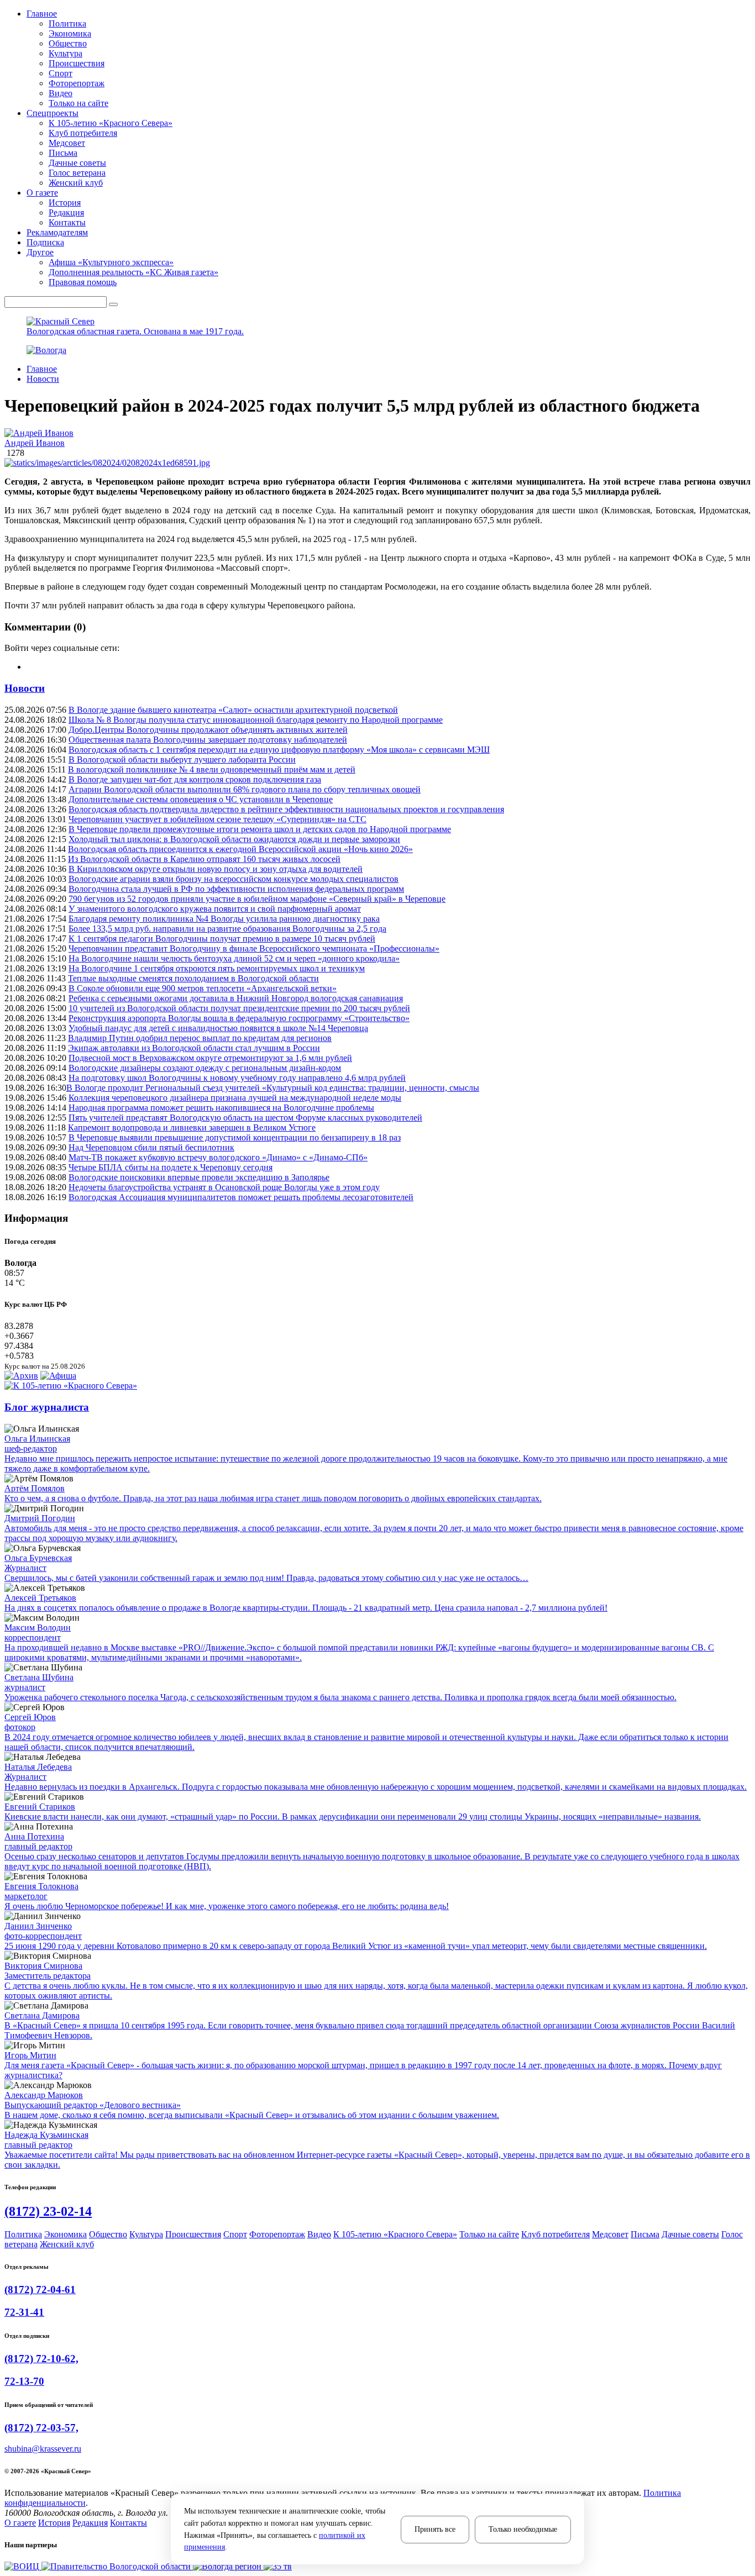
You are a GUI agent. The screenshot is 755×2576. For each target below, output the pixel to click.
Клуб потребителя (83, 133)
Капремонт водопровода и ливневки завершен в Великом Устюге (192, 1127)
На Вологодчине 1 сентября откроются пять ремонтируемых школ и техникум (217, 968)
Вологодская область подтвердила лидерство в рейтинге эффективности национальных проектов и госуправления (286, 809)
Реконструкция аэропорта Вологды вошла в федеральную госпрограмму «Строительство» (239, 1018)
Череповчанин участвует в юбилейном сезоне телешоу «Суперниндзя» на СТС (217, 819)
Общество (68, 43)
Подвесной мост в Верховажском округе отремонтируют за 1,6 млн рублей (210, 1058)
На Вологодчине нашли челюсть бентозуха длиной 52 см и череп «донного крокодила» (234, 958)
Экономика (70, 33)
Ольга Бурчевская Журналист (38, 1563)
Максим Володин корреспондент (38, 1633)
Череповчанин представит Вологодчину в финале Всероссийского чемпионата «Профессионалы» (254, 948)
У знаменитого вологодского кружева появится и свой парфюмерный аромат (215, 909)
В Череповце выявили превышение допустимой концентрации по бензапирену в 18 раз (235, 1137)
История (65, 203)
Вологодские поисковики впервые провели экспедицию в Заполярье (199, 1177)
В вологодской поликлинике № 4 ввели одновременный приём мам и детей (212, 769)
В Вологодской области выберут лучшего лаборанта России (182, 759)
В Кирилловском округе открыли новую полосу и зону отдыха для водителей (216, 869)
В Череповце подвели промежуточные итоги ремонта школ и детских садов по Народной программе (260, 829)
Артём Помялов (35, 1488)
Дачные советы (77, 163)
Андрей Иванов (35, 443)
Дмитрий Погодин (40, 1518)
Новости (43, 379)
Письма (63, 153)
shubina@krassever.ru (43, 2449)
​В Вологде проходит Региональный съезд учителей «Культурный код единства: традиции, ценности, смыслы (273, 1088)
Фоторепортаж (77, 83)
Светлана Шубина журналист (39, 1682)
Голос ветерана (77, 173)
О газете (20, 2523)
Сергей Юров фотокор (30, 1722)
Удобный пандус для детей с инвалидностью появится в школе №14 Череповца (218, 1028)
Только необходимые (523, 2529)
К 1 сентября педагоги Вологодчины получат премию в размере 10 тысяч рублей (222, 939)
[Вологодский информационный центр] (23, 2566)
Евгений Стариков (40, 1807)
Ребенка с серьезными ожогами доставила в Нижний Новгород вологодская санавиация (236, 998)
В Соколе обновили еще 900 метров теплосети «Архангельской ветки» (203, 988)
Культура (65, 53)
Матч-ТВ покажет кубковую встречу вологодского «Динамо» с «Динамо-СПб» (218, 1157)
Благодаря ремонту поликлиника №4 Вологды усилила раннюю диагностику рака (224, 919)
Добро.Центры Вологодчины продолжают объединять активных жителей (208, 730)
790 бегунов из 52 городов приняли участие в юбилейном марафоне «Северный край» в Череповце (257, 899)
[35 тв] (278, 2566)
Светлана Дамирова (42, 2015)
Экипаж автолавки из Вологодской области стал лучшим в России (194, 1048)
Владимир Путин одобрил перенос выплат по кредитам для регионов (200, 1038)
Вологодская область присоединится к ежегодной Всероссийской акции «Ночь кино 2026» (240, 849)
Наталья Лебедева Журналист (38, 1772)
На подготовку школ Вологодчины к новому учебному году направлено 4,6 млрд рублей (237, 1078)
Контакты (67, 222)
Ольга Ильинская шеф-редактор (37, 1444)
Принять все (435, 2529)
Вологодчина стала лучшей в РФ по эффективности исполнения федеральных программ (236, 889)
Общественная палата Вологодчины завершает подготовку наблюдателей (208, 740)
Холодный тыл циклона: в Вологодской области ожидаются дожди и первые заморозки (234, 839)
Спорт (61, 73)
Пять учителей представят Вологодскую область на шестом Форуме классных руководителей (245, 1118)
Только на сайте (78, 103)
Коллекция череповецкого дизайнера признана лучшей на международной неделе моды (235, 1098)
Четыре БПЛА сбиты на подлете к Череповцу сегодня (171, 1167)
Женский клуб (76, 183)
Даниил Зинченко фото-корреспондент (43, 1931)
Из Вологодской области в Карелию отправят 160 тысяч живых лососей (204, 859)
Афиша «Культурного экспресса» (111, 262)
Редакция (66, 212)
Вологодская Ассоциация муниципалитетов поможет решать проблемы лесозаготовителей (241, 1197)
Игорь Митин (30, 2055)
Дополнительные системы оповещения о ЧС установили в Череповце (201, 799)
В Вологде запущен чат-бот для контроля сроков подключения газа (195, 779)
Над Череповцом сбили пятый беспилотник (151, 1147)
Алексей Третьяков (40, 1598)
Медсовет (67, 143)
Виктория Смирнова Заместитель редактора (48, 1971)
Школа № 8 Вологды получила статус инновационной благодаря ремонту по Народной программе (256, 720)
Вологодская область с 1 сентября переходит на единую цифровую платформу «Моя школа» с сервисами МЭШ (279, 750)
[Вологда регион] (228, 2566)
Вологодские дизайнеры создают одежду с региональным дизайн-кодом (205, 1068)
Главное (42, 369)
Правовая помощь (83, 282)
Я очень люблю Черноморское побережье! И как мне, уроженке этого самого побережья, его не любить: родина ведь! (227, 1906)
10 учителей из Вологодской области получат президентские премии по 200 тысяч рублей (239, 1008)
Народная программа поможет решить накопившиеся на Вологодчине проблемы (221, 1108)
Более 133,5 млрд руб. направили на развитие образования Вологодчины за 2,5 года (227, 929)
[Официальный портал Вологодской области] (117, 2566)
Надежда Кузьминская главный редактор (46, 2140)
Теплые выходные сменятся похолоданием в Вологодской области (193, 978)
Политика (67, 23)
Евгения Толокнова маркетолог (41, 1891)
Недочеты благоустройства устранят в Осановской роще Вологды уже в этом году (224, 1187)
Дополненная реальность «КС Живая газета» (133, 272)
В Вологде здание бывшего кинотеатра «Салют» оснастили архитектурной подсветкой (233, 710)
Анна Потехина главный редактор (38, 1841)
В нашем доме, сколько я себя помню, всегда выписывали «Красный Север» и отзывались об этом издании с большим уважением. (252, 2115)
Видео (61, 93)
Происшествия (77, 63)
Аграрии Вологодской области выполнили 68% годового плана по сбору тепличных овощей (245, 789)
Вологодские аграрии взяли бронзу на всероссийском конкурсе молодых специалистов (234, 879)
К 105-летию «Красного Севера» (111, 123)
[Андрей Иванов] (377, 433)
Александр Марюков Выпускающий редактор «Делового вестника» (93, 2100)
